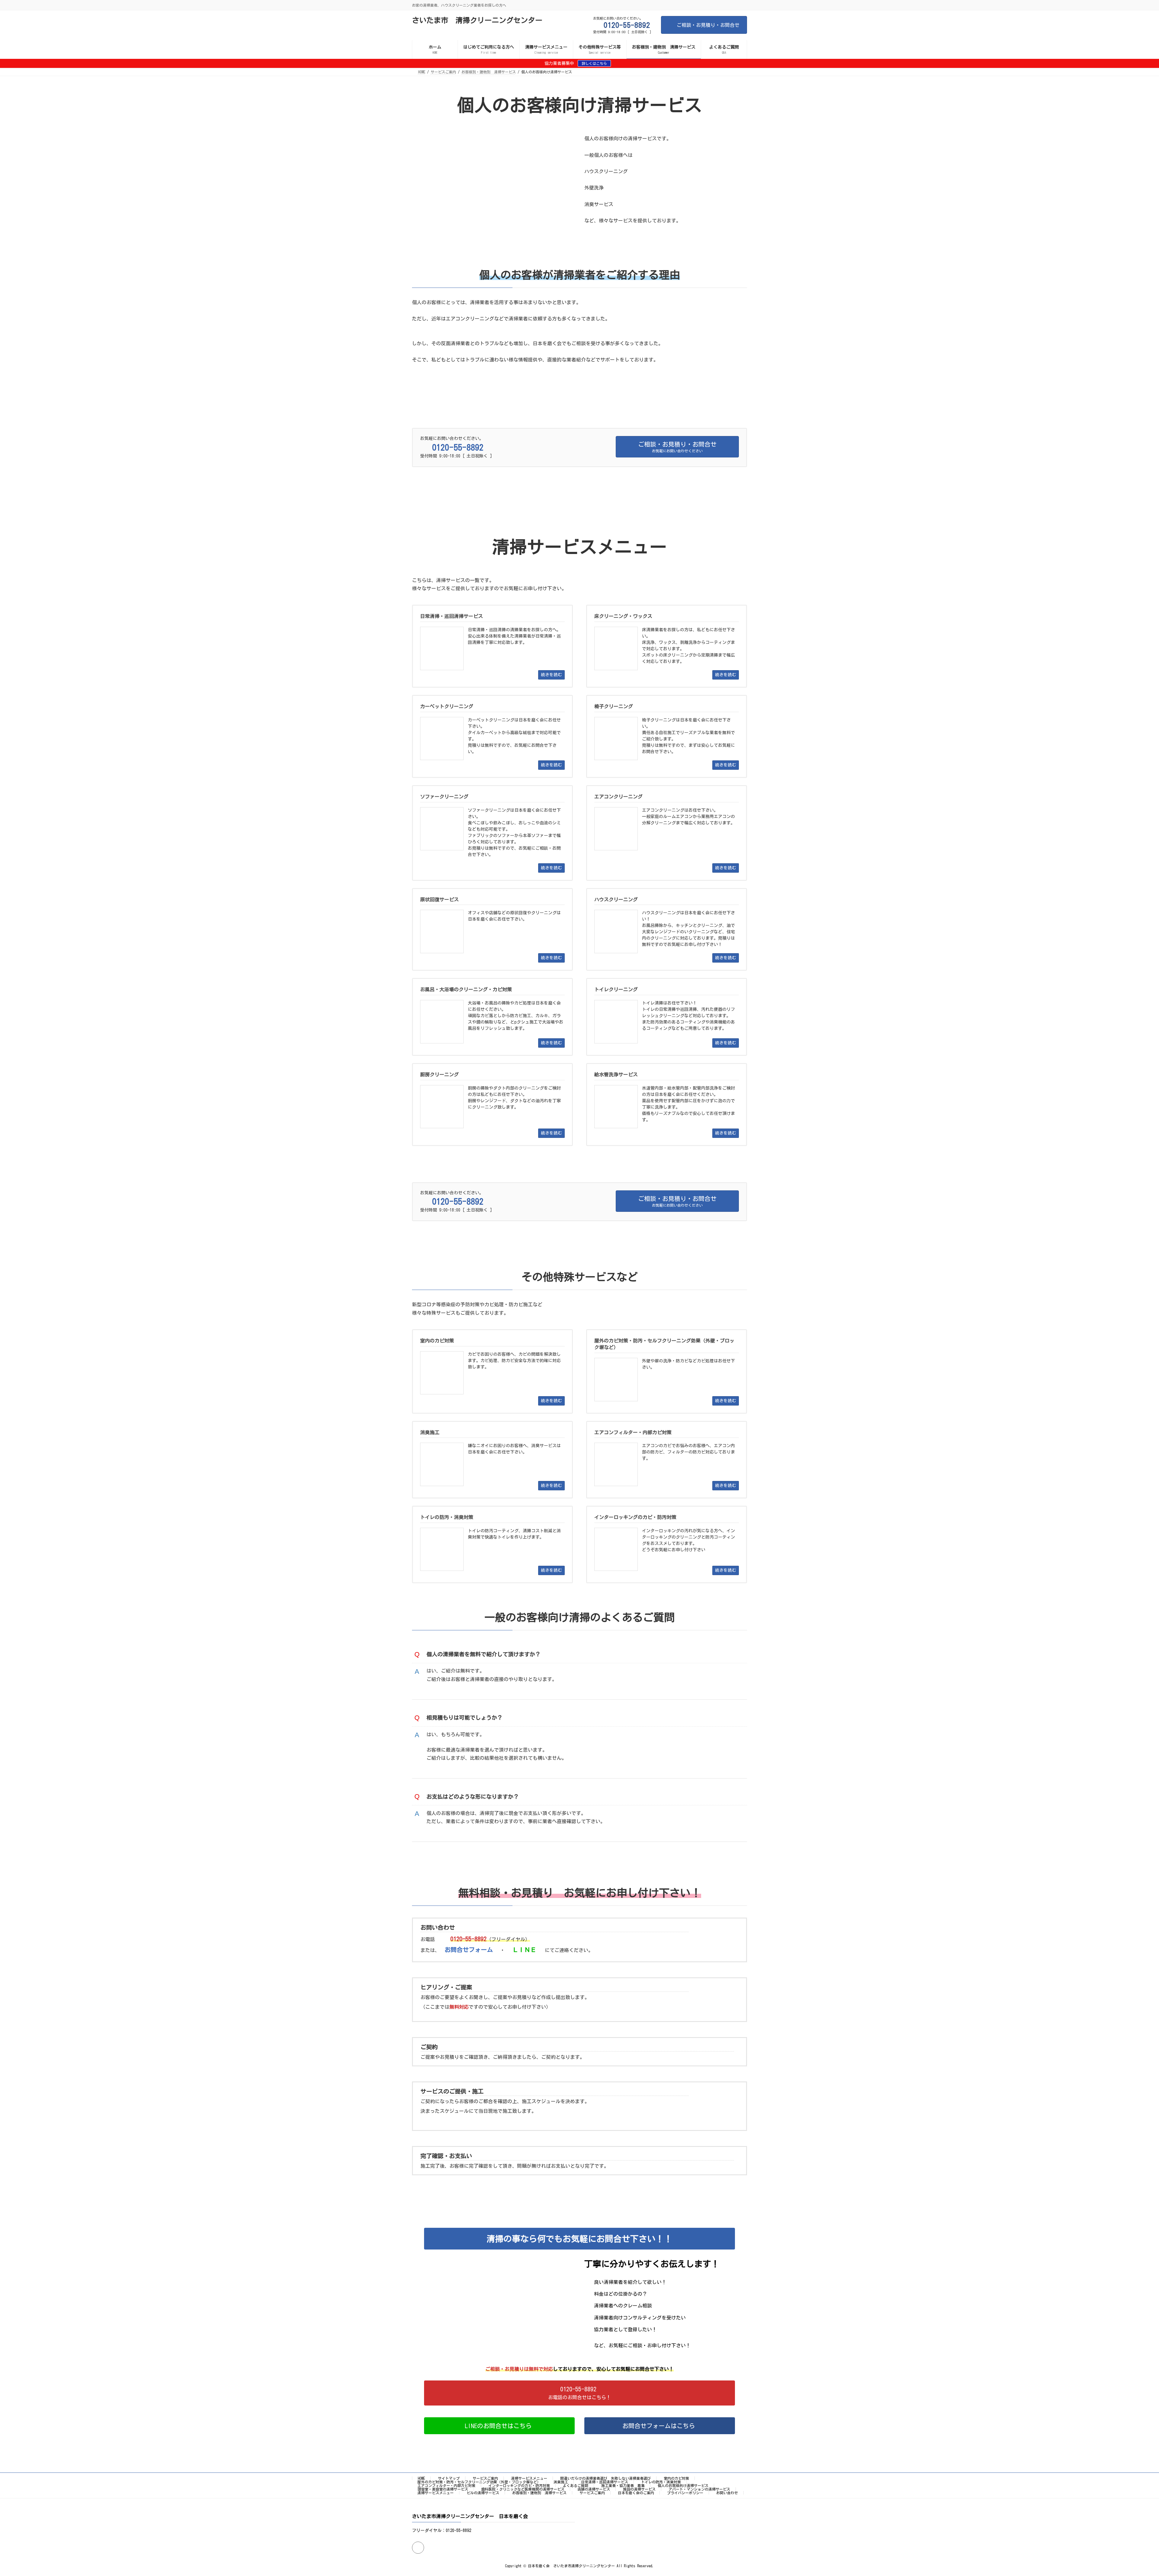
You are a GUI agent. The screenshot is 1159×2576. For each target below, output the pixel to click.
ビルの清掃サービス (483, 2493)
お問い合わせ (727, 2493)
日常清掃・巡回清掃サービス (605, 2482)
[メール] (418, 2548)
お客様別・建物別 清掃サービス (539, 2493)
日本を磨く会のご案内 (636, 2493)
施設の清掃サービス (639, 2489)
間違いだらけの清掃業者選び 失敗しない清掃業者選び (605, 2478)
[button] (579, 2393)
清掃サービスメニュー (529, 2478)
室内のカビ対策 (676, 2478)
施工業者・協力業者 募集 (623, 2485)
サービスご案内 (485, 2478)
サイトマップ (449, 2478)
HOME (421, 2478)
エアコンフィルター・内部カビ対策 (446, 2485)
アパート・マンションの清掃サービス (699, 2489)
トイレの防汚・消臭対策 (661, 2482)
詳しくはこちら (594, 63)
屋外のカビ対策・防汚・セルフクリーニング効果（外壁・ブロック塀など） (479, 2482)
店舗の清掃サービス (594, 2489)
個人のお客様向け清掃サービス (683, 2485)
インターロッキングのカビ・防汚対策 (519, 2485)
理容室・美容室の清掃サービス (443, 2489)
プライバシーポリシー (685, 2493)
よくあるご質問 (576, 2485)
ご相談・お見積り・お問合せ (708, 25)
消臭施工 (561, 2482)
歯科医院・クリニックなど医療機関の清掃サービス (523, 2489)
